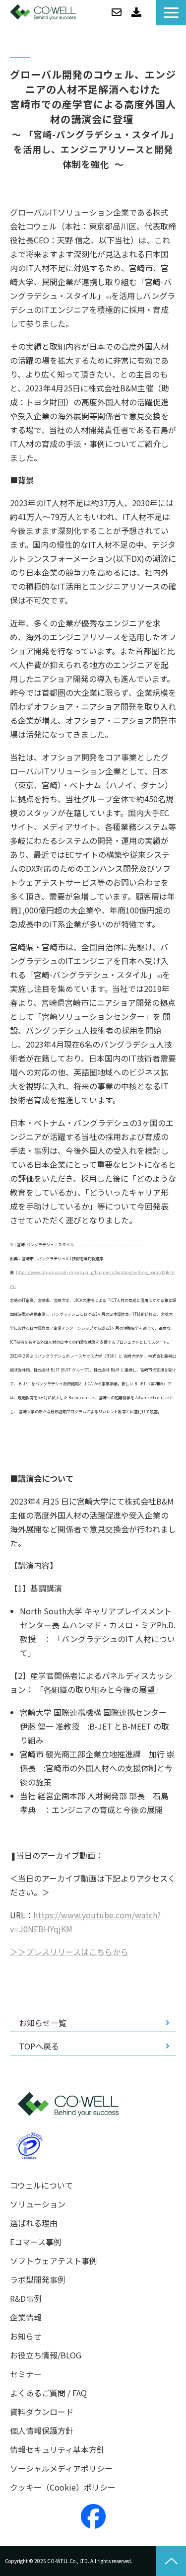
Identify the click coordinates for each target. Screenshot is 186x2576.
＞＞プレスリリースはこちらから (69, 1952)
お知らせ (26, 2336)
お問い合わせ (117, 12)
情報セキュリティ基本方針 (57, 2450)
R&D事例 (26, 2299)
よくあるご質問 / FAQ (48, 2393)
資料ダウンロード (136, 12)
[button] (171, 13)
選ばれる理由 (34, 2223)
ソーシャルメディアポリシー (61, 2468)
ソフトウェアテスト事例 (54, 2261)
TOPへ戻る (39, 2046)
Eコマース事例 (36, 2242)
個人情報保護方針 (42, 2431)
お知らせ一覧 (43, 2023)
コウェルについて (41, 2185)
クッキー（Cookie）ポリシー (63, 2487)
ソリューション (38, 2204)
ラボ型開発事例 (38, 2280)
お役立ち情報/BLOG (46, 2355)
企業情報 (26, 2317)
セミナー (26, 2374)
